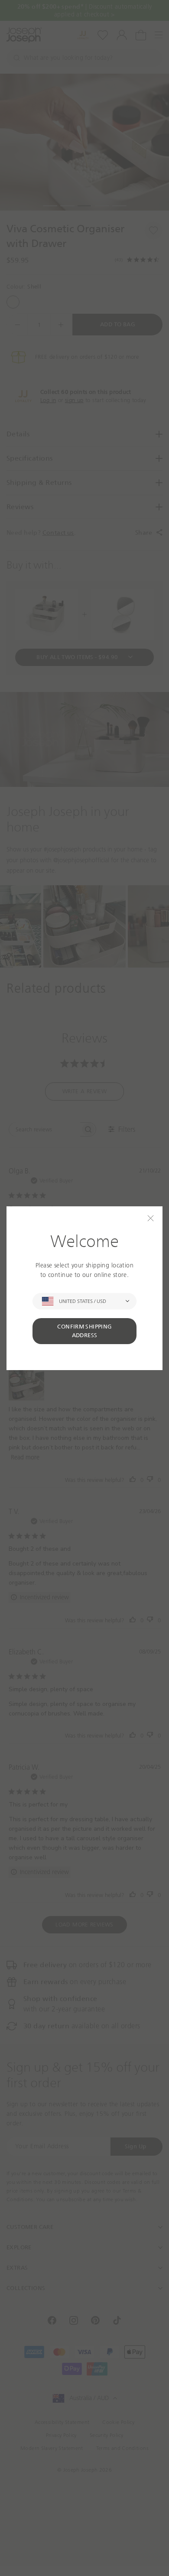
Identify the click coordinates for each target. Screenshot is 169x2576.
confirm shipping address (84, 1331)
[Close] (151, 1218)
